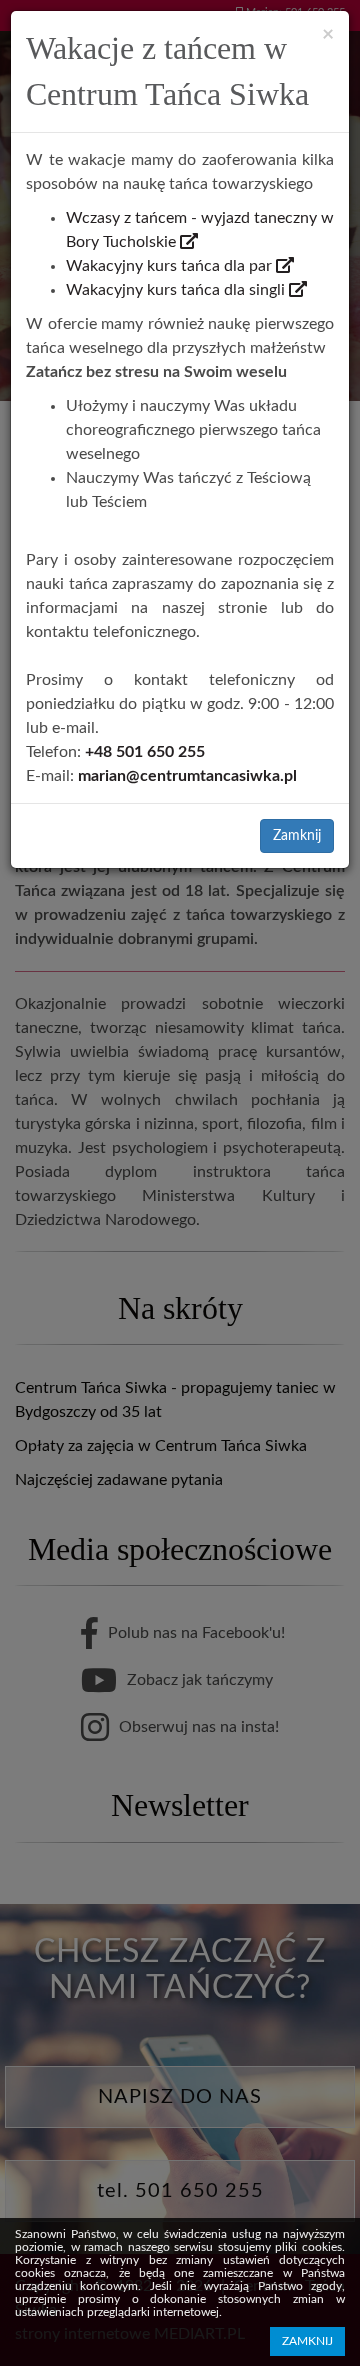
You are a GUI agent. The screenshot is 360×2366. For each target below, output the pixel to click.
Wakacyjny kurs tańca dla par (171, 266)
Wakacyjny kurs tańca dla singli (177, 290)
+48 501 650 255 (145, 752)
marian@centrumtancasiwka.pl (187, 776)
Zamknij (297, 836)
